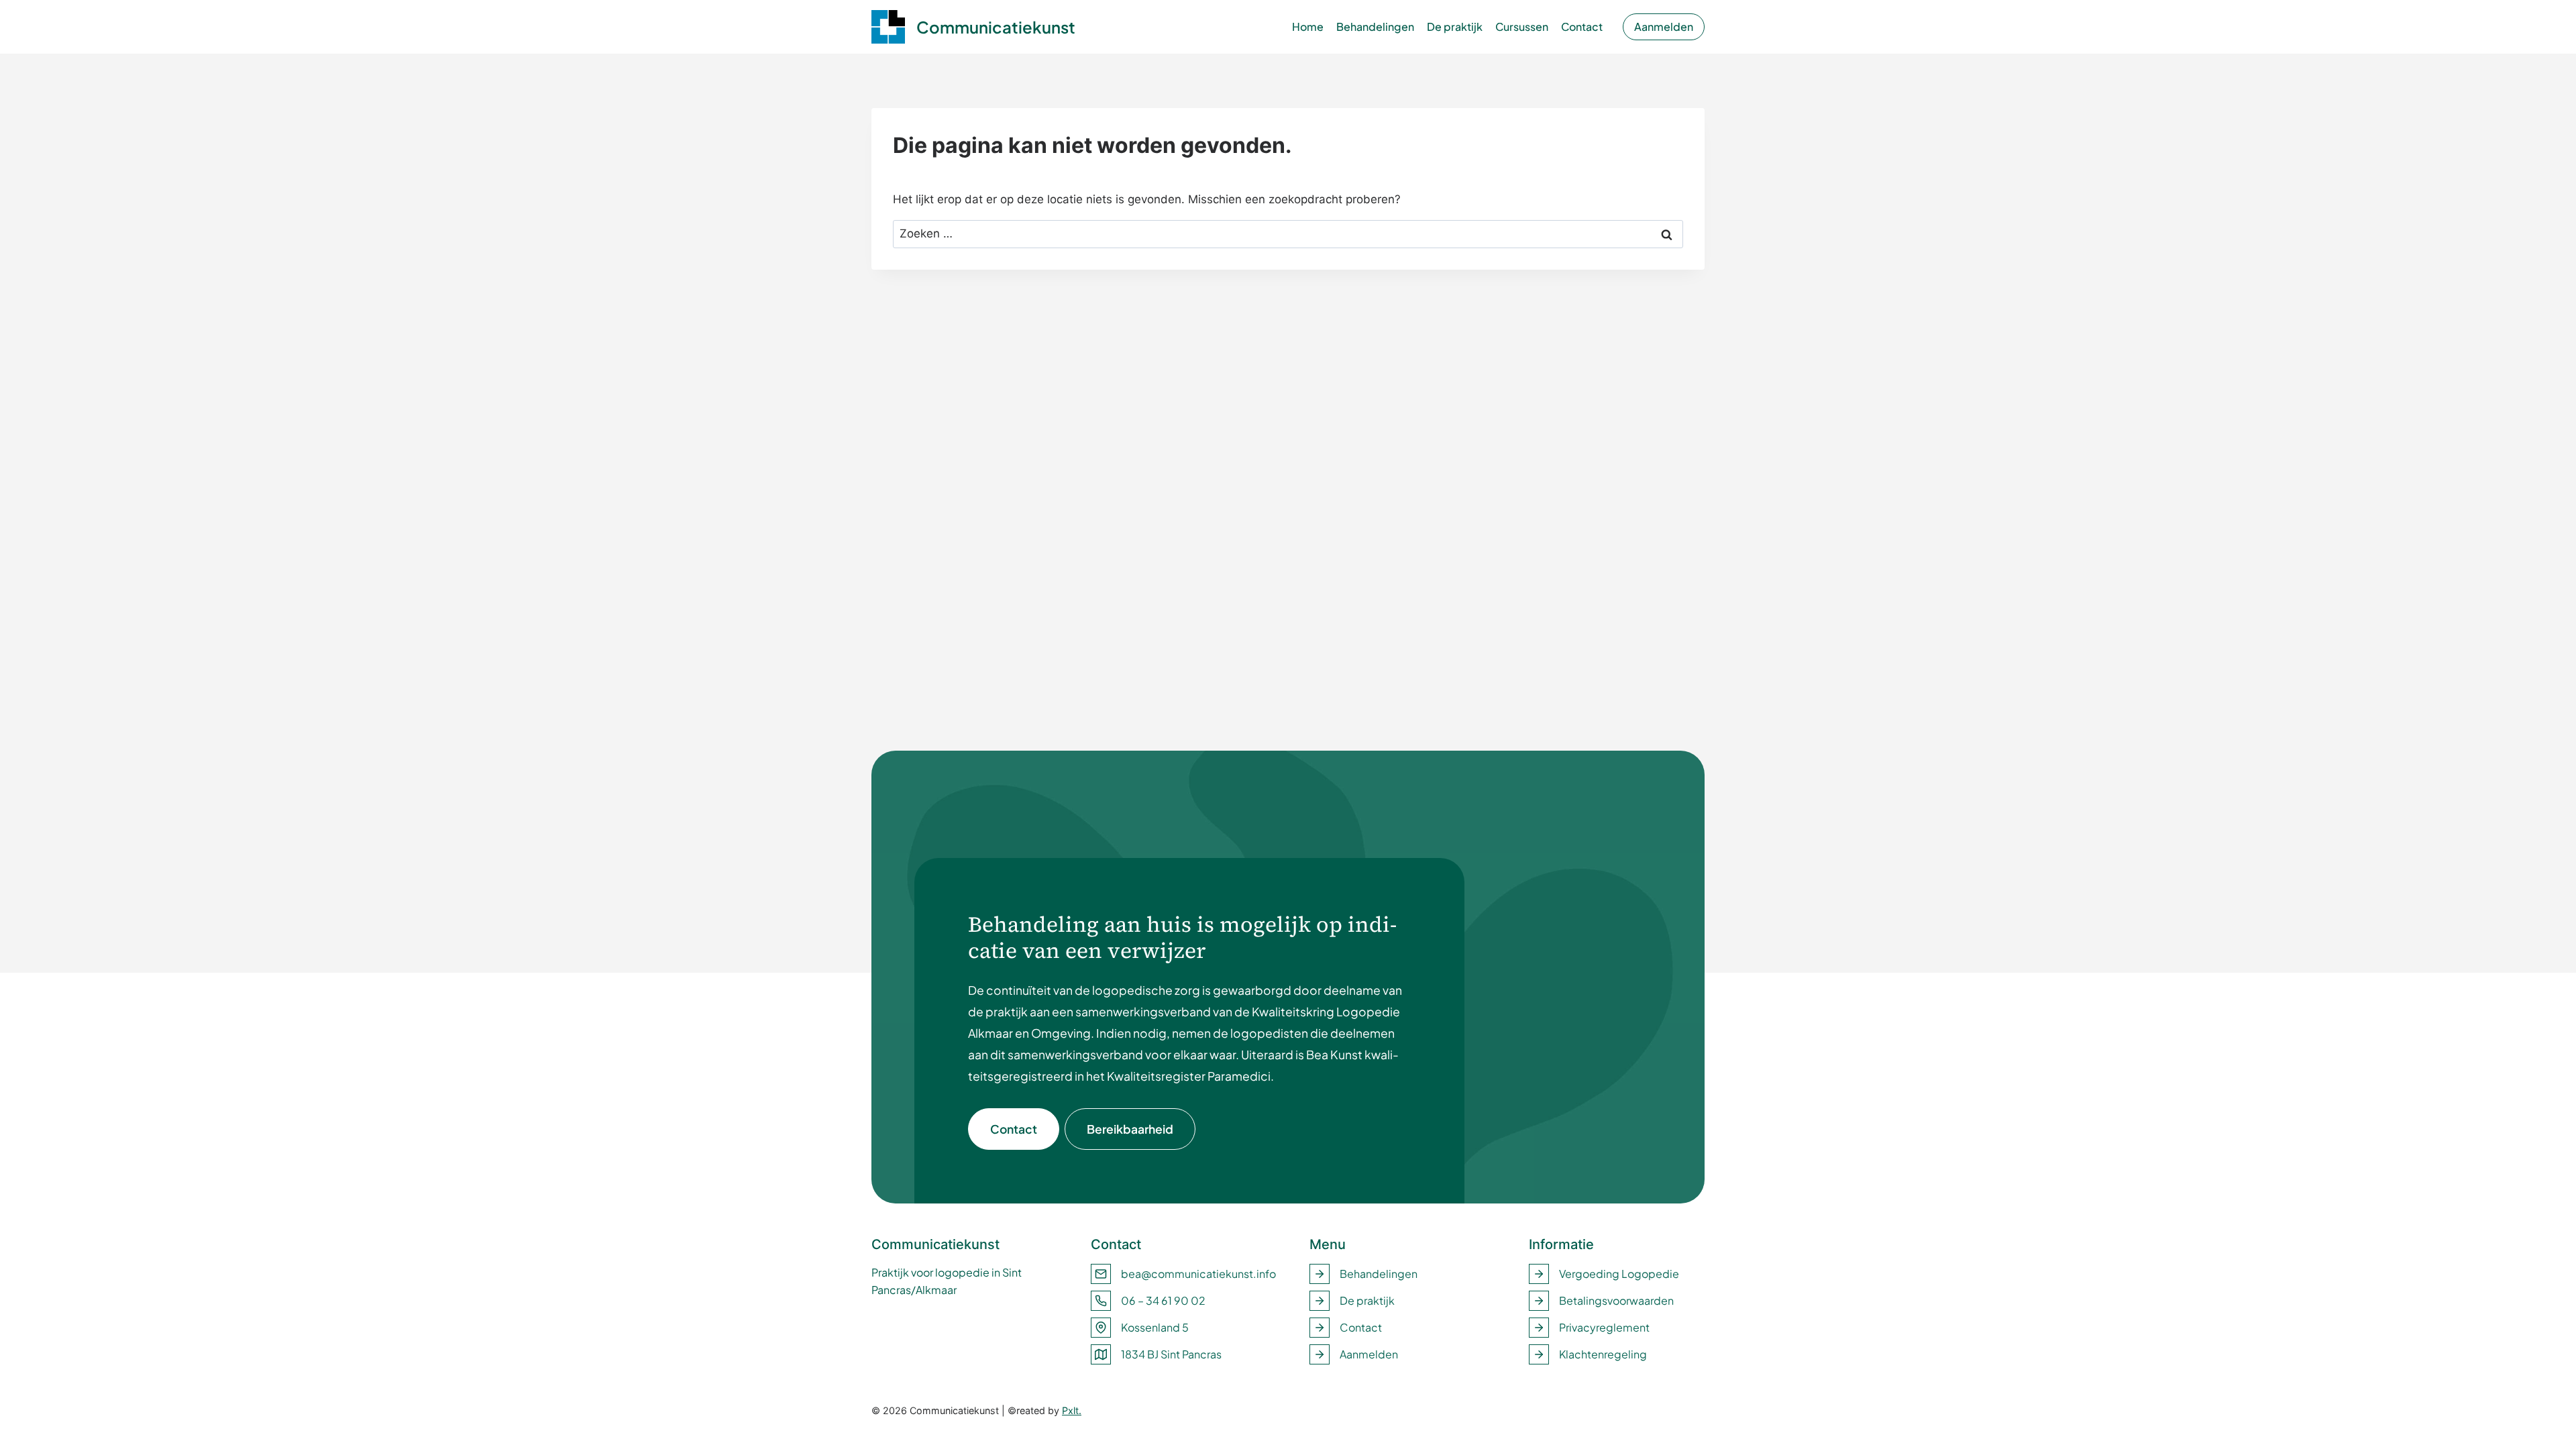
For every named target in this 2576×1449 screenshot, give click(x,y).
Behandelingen (1375, 26)
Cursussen (1522, 26)
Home (1308, 26)
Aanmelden (1664, 26)
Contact (1582, 26)
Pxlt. (1072, 1410)
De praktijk (1455, 26)
